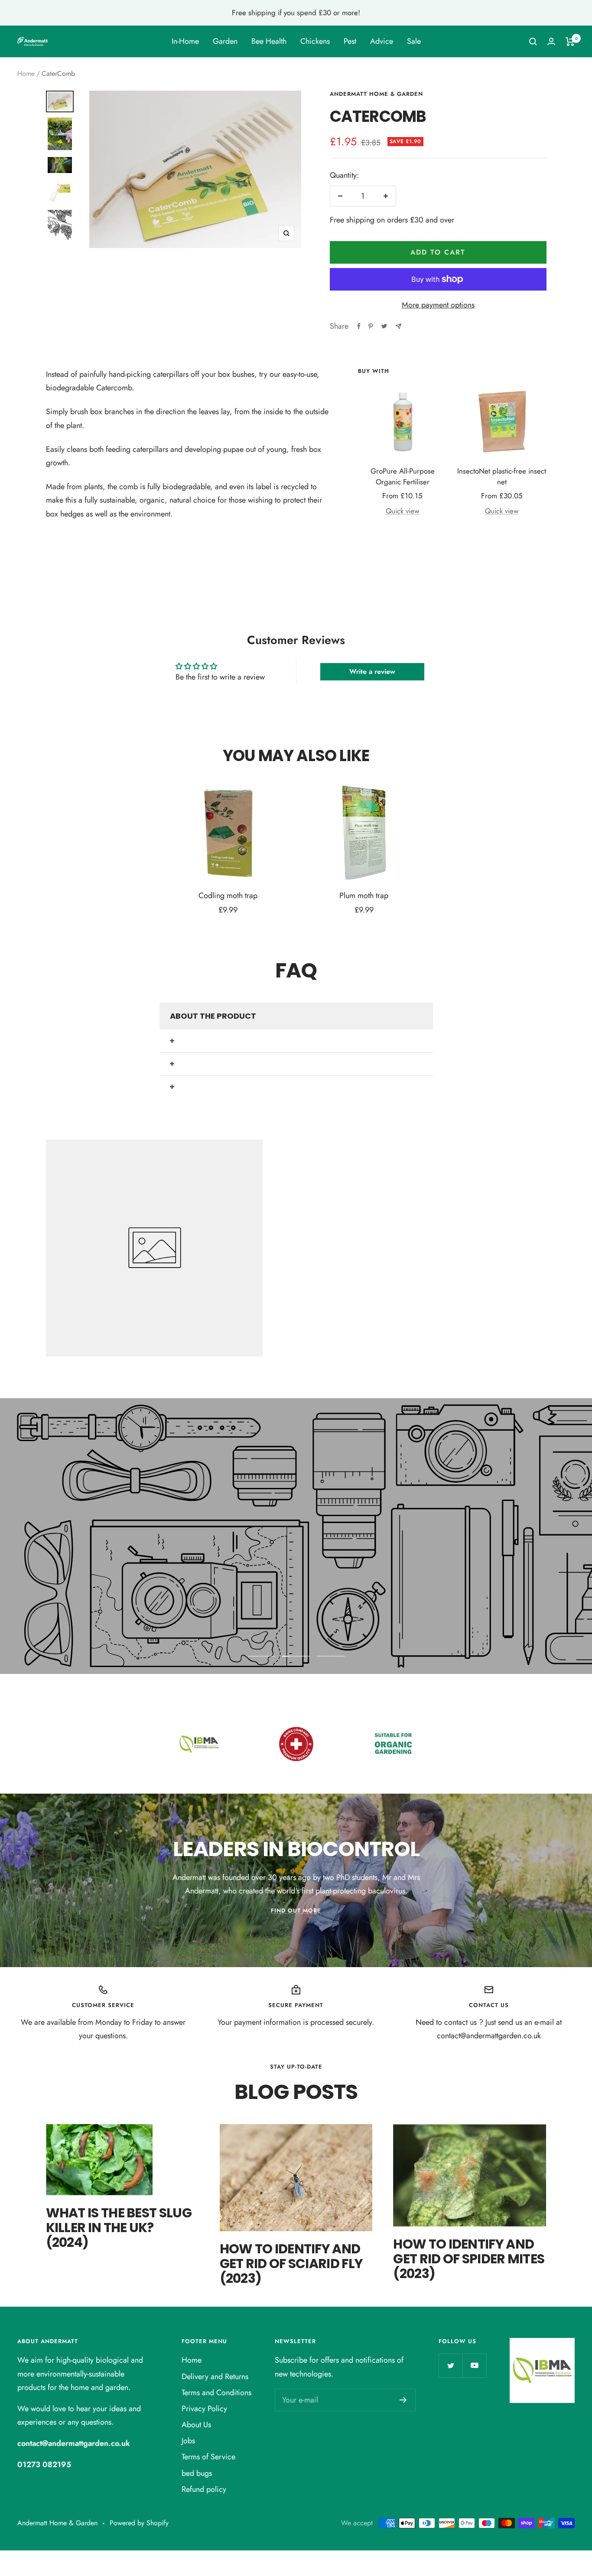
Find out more (296, 1911)
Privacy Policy (204, 2409)
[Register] (403, 2400)
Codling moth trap (228, 896)
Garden (225, 41)
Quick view (403, 511)
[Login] (551, 41)
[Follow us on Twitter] (451, 2365)
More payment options (438, 305)
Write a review (372, 672)
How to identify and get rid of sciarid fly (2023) (291, 2264)
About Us (196, 2425)
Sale (414, 41)
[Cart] (570, 42)
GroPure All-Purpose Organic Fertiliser (403, 477)
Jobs (188, 2441)
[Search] (533, 42)
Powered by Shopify (139, 2523)
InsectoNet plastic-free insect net (502, 477)
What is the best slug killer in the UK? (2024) (119, 2228)
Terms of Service (208, 2457)
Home (26, 74)
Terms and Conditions (216, 2393)
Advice (382, 41)
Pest (350, 41)
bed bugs (197, 2473)
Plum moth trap (364, 896)
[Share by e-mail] (398, 326)
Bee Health (269, 41)
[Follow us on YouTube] (474, 2365)
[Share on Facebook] (359, 326)
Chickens (315, 41)
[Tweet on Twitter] (384, 326)
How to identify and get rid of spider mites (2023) (469, 2259)
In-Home (185, 41)
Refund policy (204, 2489)
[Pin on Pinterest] (371, 326)
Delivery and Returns (215, 2377)
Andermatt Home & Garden (376, 94)
